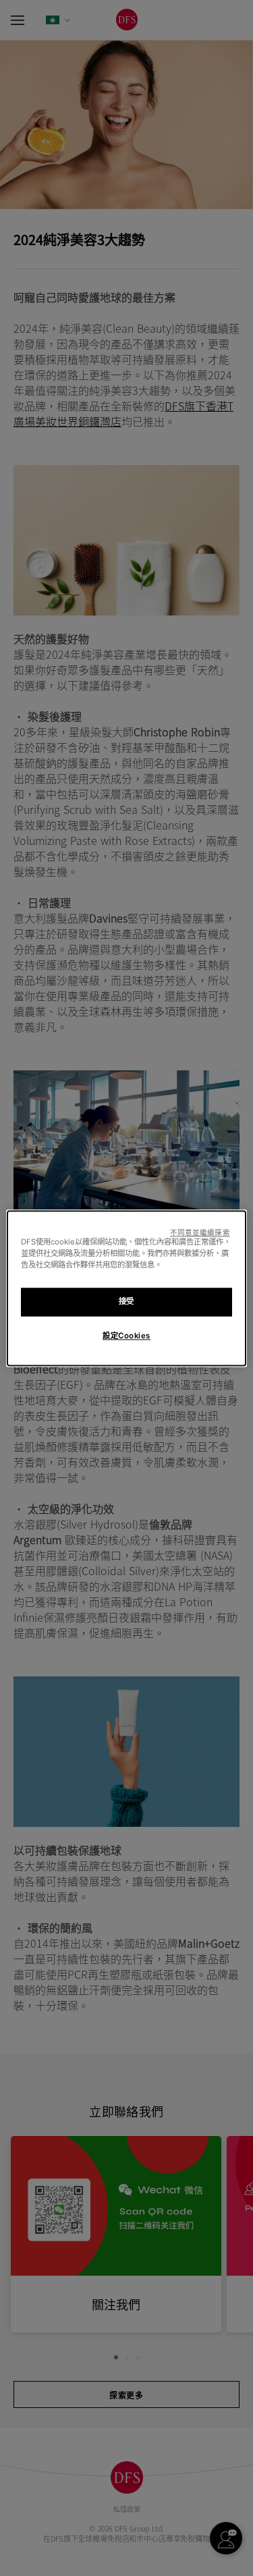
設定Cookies (126, 1336)
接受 (126, 1301)
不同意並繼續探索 (200, 1233)
